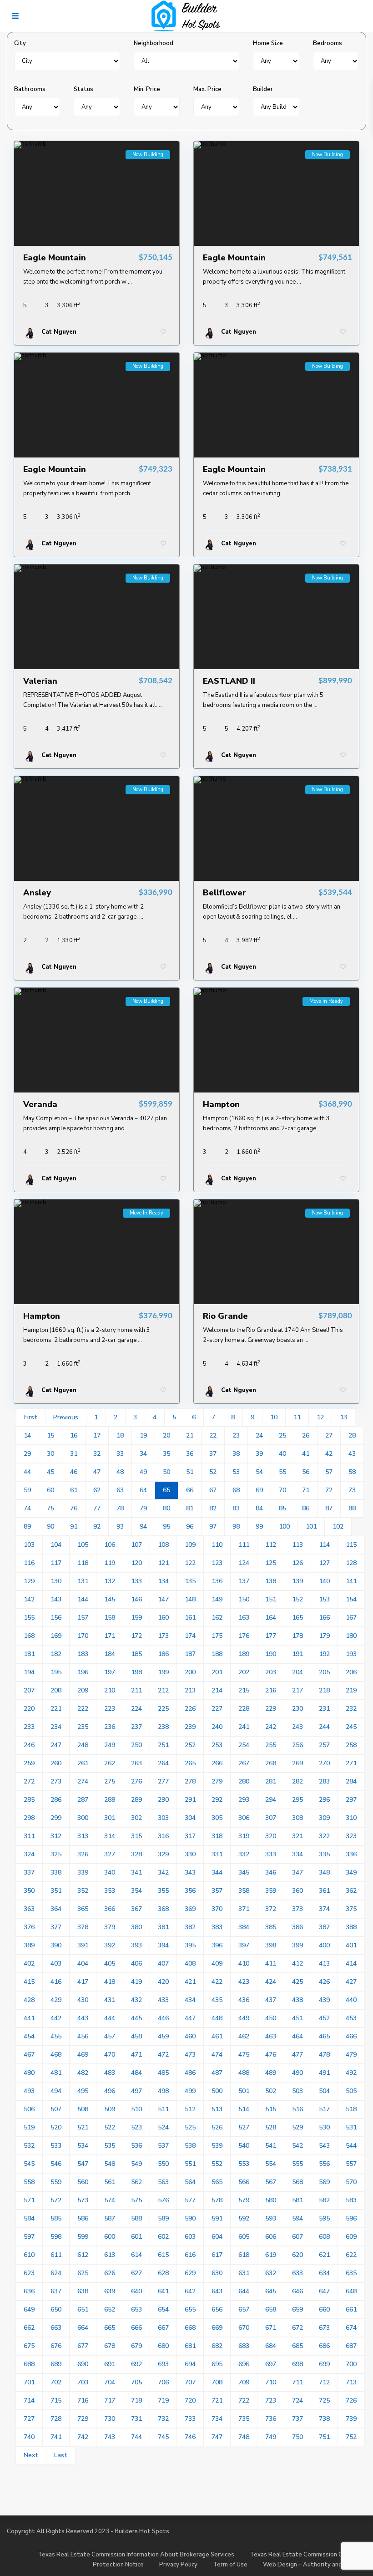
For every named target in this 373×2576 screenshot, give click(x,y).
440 (351, 2000)
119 (110, 1563)
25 (282, 1435)
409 (217, 1964)
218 (324, 1690)
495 (83, 2091)
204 (297, 1672)
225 (163, 1709)
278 (190, 1781)
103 (29, 1545)
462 (244, 2036)
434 (190, 2000)
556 (324, 2164)
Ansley (37, 893)
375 (351, 1909)
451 (297, 2018)
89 (27, 1527)
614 (136, 2255)
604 (217, 2237)
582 (324, 2200)
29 (27, 1454)
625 (83, 2273)
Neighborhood (154, 43)
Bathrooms (30, 89)
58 (352, 1472)
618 (244, 2255)
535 (110, 2146)
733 (190, 2419)
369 (190, 1909)
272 (29, 1781)
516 (297, 2109)
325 (56, 1854)
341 (136, 1872)
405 (110, 1964)
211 (136, 1690)
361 (324, 1891)
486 (190, 2073)
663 (56, 2328)
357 (217, 1891)
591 (217, 2218)
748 (244, 2437)
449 (244, 2018)
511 (163, 2109)
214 (217, 1690)
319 (244, 1836)
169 (56, 1636)
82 (213, 1508)
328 (136, 1854)
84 (259, 1508)
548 (110, 2164)
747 (217, 2437)
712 (324, 2382)
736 (271, 2419)
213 (190, 1690)
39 (259, 1454)
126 (297, 1563)
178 (297, 1636)
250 (136, 1745)
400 (324, 1945)
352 (83, 1891)
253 (217, 1745)
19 (143, 1435)
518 (351, 2109)
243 (297, 1727)
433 (163, 2000)
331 (217, 1854)
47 (97, 1472)
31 (74, 1454)
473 (190, 2055)
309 (324, 1818)
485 (163, 2073)
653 (136, 2309)
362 (351, 1891)
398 (271, 1945)
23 (236, 1435)
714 (29, 2401)
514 (244, 2109)
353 (110, 1891)
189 (244, 1654)
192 (324, 1654)
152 (297, 1599)
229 (271, 1709)
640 (136, 2291)
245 (351, 1727)
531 (351, 2127)
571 (29, 2200)
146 (136, 1599)
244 (324, 1727)
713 (351, 2382)
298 (29, 1818)
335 (324, 1854)
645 (271, 2291)
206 (351, 1672)
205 (324, 1672)
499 (190, 2091)
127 (324, 1563)
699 (324, 2364)
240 (217, 1727)
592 (244, 2218)
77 (97, 1508)
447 (190, 2018)
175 (217, 1636)
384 (244, 1927)
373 (297, 1909)
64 (143, 1490)
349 (351, 1872)
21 (190, 1435)
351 (56, 1891)
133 (136, 1581)
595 (324, 2218)
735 (244, 2419)
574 (110, 2200)
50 (166, 1472)
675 (29, 2346)
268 (271, 1763)
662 (29, 2328)
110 (217, 1545)
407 (163, 1964)
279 (217, 1781)
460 (190, 2036)
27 (329, 1435)
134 (163, 1581)
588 (136, 2218)
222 (83, 1709)
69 (259, 1490)
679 (136, 2346)
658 (271, 2309)
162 (217, 1618)
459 (163, 2036)
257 (324, 1745)
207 (29, 1690)
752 (351, 2437)
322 (324, 1836)
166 (324, 1618)
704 (110, 2382)
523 (136, 2127)
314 (110, 1836)
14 (27, 1435)
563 (163, 2182)
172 (136, 1636)
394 (163, 1945)
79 (143, 1508)
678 (110, 2346)
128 (351, 1563)
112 (271, 1545)
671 (271, 2328)
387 (324, 1927)
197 (110, 1672)
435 (217, 2000)
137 (244, 1581)
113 (297, 1545)
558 (29, 2182)
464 (297, 2036)
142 (29, 1599)
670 (244, 2328)
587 (110, 2218)
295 (297, 1800)
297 (351, 1800)
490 (297, 2073)
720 (190, 2401)
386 (297, 1927)
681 (190, 2346)
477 (297, 2055)
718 (136, 2401)
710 (271, 2382)
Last (61, 2455)
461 (217, 2036)
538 (190, 2146)
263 (136, 1763)
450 (271, 2018)
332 (244, 1854)
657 (244, 2309)
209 (83, 1690)
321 (297, 1836)
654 (163, 2309)
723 (271, 2401)
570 (351, 2182)
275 (110, 1781)
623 (29, 2273)
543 (324, 2146)
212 (163, 1690)
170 (83, 1636)
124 (244, 1563)
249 (110, 1745)
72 (329, 1490)
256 (297, 1745)
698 (297, 2364)
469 (83, 2055)
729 (83, 2419)
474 (217, 2055)
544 (351, 2146)
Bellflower (224, 893)
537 (163, 2146)
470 (110, 2055)
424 (271, 1982)
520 (56, 2127)
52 (213, 1472)
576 (163, 2200)
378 (83, 1927)
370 (217, 1909)
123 (217, 1563)
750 (297, 2437)
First (31, 1417)
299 (56, 1818)
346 (271, 1872)
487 (217, 2073)
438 (297, 2000)
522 (110, 2127)
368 (163, 1909)
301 (110, 1818)
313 (83, 1836)
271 (351, 1763)
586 (83, 2218)
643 (217, 2291)
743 (110, 2437)
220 (29, 1709)
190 (271, 1654)
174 (190, 1636)
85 (282, 1508)
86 (306, 1508)
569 (324, 2182)
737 (297, 2419)
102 (338, 1527)
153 (324, 1599)
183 (83, 1654)
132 (110, 1581)
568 (297, 2182)
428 (29, 2000)
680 (163, 2346)
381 (163, 1927)
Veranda (40, 1104)
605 (244, 2237)
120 (136, 1563)
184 (110, 1654)
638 (83, 2291)
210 (110, 1690)
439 (324, 2000)
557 (351, 2164)
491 (324, 2073)
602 (163, 2237)
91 (74, 1527)
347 (297, 1872)
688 (29, 2364)
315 (136, 1836)
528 (271, 2127)
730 (110, 2419)
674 (351, 2328)
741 (56, 2437)
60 (50, 1490)
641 (163, 2291)
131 (83, 1581)
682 (217, 2346)
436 (244, 2000)
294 (271, 1800)
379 (110, 1927)
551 (190, 2164)
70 (282, 1490)
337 (29, 1872)
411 (271, 1964)
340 (110, 1872)
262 (110, 1763)
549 (136, 2164)
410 (244, 1964)
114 (324, 1545)
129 (29, 1581)
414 (351, 1964)
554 (271, 2164)
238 (163, 1727)
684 (271, 2346)
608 (324, 2237)
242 (271, 1727)
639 (110, 2291)
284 (351, 1781)
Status (83, 89)
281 (271, 1781)
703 (83, 2382)
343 (190, 1872)
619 (271, 2255)
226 (190, 1709)
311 (29, 1836)
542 (297, 2146)
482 (83, 2073)
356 (190, 1891)
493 (29, 2091)
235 (83, 1727)
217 (297, 1690)
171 (110, 1636)
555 (297, 2164)
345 (244, 1872)
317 (190, 1836)
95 (166, 1527)
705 (136, 2382)
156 (56, 1618)
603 (190, 2237)
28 (352, 1435)
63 (120, 1490)
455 (56, 2036)
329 (163, 1854)
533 (56, 2146)
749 (271, 2437)
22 (213, 1435)
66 (190, 1490)
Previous (66, 1417)
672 (297, 2328)
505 (351, 2091)
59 (27, 1490)
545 (29, 2164)
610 (29, 2255)
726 (351, 2401)
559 (56, 2182)
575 (136, 2200)
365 (83, 1909)
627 (136, 2273)
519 (29, 2127)
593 (271, 2218)
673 (324, 2328)
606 (271, 2237)
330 (190, 1854)
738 (324, 2419)
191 (297, 1654)
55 (282, 1472)
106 (110, 1545)
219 (351, 1690)
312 (56, 1836)
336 (351, 1854)
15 (50, 1435)
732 (163, 2419)
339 (83, 1872)
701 (29, 2382)
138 (271, 1581)
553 (244, 2164)
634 (324, 2273)
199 (163, 1672)
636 (29, 2291)
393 (136, 1945)
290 (163, 1800)
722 (244, 2401)
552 (217, 2164)
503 (297, 2091)
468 (56, 2055)
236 (110, 1727)
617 (217, 2255)
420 (163, 1982)
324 (29, 1854)
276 (136, 1781)
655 (190, 2309)
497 (136, 2091)
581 (297, 2200)
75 (50, 1508)
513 (217, 2109)
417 (83, 1982)
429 (56, 2000)
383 (217, 1927)
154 (351, 1599)
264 (163, 1763)
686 (324, 2346)
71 (306, 1490)
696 (244, 2364)
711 (297, 2382)
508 (83, 2109)
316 (163, 1836)
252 (190, 1745)
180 (351, 1636)
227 (217, 1709)
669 (217, 2328)
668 (190, 2328)
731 (136, 2419)
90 (50, 1527)
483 (110, 2073)
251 (163, 1745)
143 (56, 1599)
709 (244, 2382)
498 (163, 2091)
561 (110, 2182)
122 (190, 1563)
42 (329, 1454)
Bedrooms (328, 43)
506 (29, 2109)
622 (351, 2255)
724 (297, 2401)
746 (190, 2437)
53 (236, 1472)
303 (163, 1818)
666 (136, 2328)
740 (29, 2437)
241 (244, 1727)
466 (351, 2036)
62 (97, 1490)
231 (324, 1709)
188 (217, 1654)
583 (351, 2200)
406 (136, 1964)
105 (83, 1545)
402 (29, 1964)
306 (244, 1818)
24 (259, 1435)
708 (217, 2382)
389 (29, 1945)
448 (217, 2018)
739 (351, 2419)
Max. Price (207, 89)
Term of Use (230, 2565)
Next (31, 2455)
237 (136, 1727)
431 (110, 2000)
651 (83, 2309)
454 (29, 2036)
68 (236, 1490)
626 (110, 2273)
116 (29, 1563)
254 (244, 1745)
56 (306, 1472)
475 (244, 2055)
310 (351, 1818)
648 (351, 2291)
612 (83, 2255)
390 (56, 1945)
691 (110, 2364)
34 (143, 1454)
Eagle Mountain (55, 258)
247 (56, 1745)
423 (244, 1982)
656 (217, 2309)
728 (56, 2419)
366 (110, 1909)
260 (56, 1763)
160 (163, 1618)
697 (271, 2364)
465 (324, 2036)
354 (136, 1891)
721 (217, 2401)
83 (236, 1508)
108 (163, 1545)
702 (56, 2382)
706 (163, 2382)
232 (351, 1709)
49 (143, 1472)
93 (120, 1527)
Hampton (221, 1104)
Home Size (268, 43)
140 (324, 1581)
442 (56, 2018)
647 (324, 2291)
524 (163, 2127)
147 (163, 1599)
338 (56, 1872)
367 (136, 1909)
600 (110, 2237)
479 (351, 2055)
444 (110, 2018)
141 (351, 1581)
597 (29, 2237)
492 (351, 2073)
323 (351, 1836)
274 (83, 1781)
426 (324, 1982)
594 (297, 2218)
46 (74, 1472)
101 (311, 1527)
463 (271, 2036)
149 (217, 1599)
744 (136, 2437)
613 (110, 2255)
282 (297, 1781)
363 (29, 1909)
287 (83, 1800)
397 (244, 1945)
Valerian (40, 681)
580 (271, 2200)
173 (163, 1636)
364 (56, 1909)
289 (136, 1800)
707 (190, 2382)
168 (29, 1636)
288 (110, 1800)
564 (190, 2182)
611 (56, 2255)
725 (324, 2401)
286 (56, 1800)
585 (56, 2218)
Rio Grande (225, 1316)
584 (29, 2218)
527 (244, 2127)
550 (163, 2164)
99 (259, 1527)
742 (83, 2437)
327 (110, 1854)
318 (217, 1836)
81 (190, 1508)
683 (244, 2346)
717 (110, 2401)
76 (74, 1508)
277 (163, 1781)
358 (244, 1891)
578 (217, 2200)
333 (271, 1854)
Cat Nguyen (59, 332)
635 (351, 2273)
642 (190, 2291)
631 (244, 2273)
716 (83, 2401)
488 (244, 2073)
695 (217, 2364)
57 (329, 1472)
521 (83, 2127)
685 (297, 2346)
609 (351, 2237)
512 (190, 2109)
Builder (263, 89)
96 (190, 1527)
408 (190, 1964)
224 (136, 1709)
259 (29, 1763)
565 (217, 2182)
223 (110, 1709)
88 (352, 1508)
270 (324, 1763)
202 (244, 1672)
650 (56, 2309)
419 (136, 1982)
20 (166, 1435)
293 (244, 1800)
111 (244, 1545)
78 (120, 1508)
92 (97, 1527)
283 (324, 1781)
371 (244, 1909)
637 (56, 2291)
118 (83, 1563)
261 (83, 1763)
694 (190, 2364)
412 (297, 1964)
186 (163, 1654)
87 (329, 1508)
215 (244, 1690)
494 (56, 2091)
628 (163, 2273)
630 (217, 2273)
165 (297, 1618)
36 (190, 1454)
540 (244, 2146)
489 (271, 2073)
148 (190, 1599)
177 (271, 1636)
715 (56, 2401)
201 (217, 1672)
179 (324, 1636)
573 (83, 2200)
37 (213, 1454)
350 (29, 1891)
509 (110, 2109)
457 (110, 2036)
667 (163, 2328)
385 (271, 1927)
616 (190, 2255)
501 (244, 2091)
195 (56, 1672)
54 (259, 1472)
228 (244, 1709)
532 (29, 2146)
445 (136, 2018)
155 (29, 1618)
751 (324, 2437)
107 (136, 1545)
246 (29, 1745)
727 (29, 2419)
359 (271, 1891)
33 (120, 1454)
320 (271, 1836)
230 (297, 1709)
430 (83, 2000)
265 (190, 1763)
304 (190, 1818)
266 (217, 1763)
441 (29, 2018)
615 (163, 2255)
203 (271, 1672)
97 (213, 1527)
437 (271, 2000)
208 (56, 1690)
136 (217, 1581)
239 (190, 1727)
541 (271, 2146)
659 (297, 2309)
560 (83, 2182)
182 (56, 1654)
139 (297, 1581)
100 (284, 1527)
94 (143, 1527)
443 (83, 2018)
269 (297, 1763)
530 (324, 2127)
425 (297, 1982)
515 (271, 2109)
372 (271, 1909)
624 (56, 2273)
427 (351, 1982)
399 (297, 1945)
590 (190, 2218)
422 (217, 1982)
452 (324, 2018)
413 (324, 1964)
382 (190, 1927)
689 (56, 2364)
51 (190, 1472)
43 (352, 1454)
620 (297, 2255)
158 (110, 1618)
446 (163, 2018)
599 (83, 2237)
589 (163, 2218)
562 (136, 2182)
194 (29, 1672)
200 (190, 1672)
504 (324, 2091)
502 (271, 2091)
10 (274, 1417)
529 (297, 2127)
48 (120, 1472)
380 (136, 1927)
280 (244, 1781)
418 (110, 1982)
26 (306, 1435)
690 (83, 2364)
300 (83, 1818)
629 (190, 2273)
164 (271, 1618)
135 (190, 1581)
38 (236, 1454)
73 (352, 1490)
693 (163, 2364)
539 (217, 2146)
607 (297, 2237)
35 (166, 1454)
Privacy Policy (178, 2565)
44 (27, 1472)
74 (27, 1508)
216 (271, 1690)
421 (190, 1982)
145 (110, 1599)
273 (56, 1781)
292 (217, 1800)
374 (324, 1909)
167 (351, 1618)
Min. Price (147, 89)
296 (324, 1800)
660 (324, 2309)
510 (136, 2109)
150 (244, 1599)
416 (56, 1982)
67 (213, 1490)
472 (163, 2055)
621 (324, 2255)
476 (271, 2055)
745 (163, 2437)
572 (56, 2200)
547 (83, 2164)
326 (83, 1854)
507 (56, 2109)
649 (29, 2309)
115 (351, 1545)
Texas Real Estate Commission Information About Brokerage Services (136, 2555)
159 (136, 1618)
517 (324, 2109)
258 (351, 1745)
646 (297, 2291)
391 (83, 1945)
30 (50, 1454)
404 (83, 1964)
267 (244, 1763)
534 (83, 2146)
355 (163, 1891)
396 (217, 1945)
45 (50, 1472)
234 (56, 1727)
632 (271, 2273)
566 (244, 2182)
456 (83, 2036)
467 (29, 2055)
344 (217, 1872)
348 (324, 1872)
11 (297, 1417)
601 (136, 2237)
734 (217, 2419)
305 (217, 1818)
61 (74, 1490)
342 (163, 1872)
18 (120, 1435)
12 (320, 1417)
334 (297, 1854)
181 (29, 1654)
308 (297, 1818)
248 (83, 1745)
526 (217, 2127)
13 (343, 1417)
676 (56, 2346)
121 (163, 1563)
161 (190, 1618)
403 (56, 1964)
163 (244, 1618)
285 (29, 1800)
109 (190, 1545)
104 (56, 1545)
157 (83, 1618)
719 (163, 2401)
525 (190, 2127)
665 (110, 2328)
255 (271, 1745)
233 (29, 1727)
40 (282, 1454)
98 (236, 1527)
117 (56, 1563)
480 (29, 2073)
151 (271, 1599)
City (20, 43)
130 (56, 1581)
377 (56, 1927)
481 (56, 2073)
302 (136, 1818)
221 (56, 1709)
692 (136, 2364)
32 (97, 1454)
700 (351, 2364)
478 (324, 2055)
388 (351, 1927)
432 (136, 2000)
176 (244, 1636)
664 (83, 2328)
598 (56, 2237)
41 (306, 1454)
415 (29, 1982)
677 (83, 2346)
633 (297, 2273)
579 (244, 2200)
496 (110, 2091)
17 (97, 1435)
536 (136, 2146)
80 (166, 1508)
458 (136, 2036)
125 (271, 1563)
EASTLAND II (229, 681)
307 (271, 1818)
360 (297, 1891)
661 (351, 2309)
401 (351, 1945)
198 (136, 1672)
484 (136, 2073)
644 (244, 2291)
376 (29, 1927)
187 (190, 1654)
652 (110, 2309)
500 (217, 2091)
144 (83, 1599)
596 (351, 2218)
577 (190, 2200)
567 (271, 2182)
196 (83, 1672)
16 (74, 1435)
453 (351, 2018)
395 (190, 1945)
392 (110, 1945)
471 (136, 2055)
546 (56, 2164)
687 (351, 2346)
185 (136, 1654)
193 (351, 1654)
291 (190, 1800)
